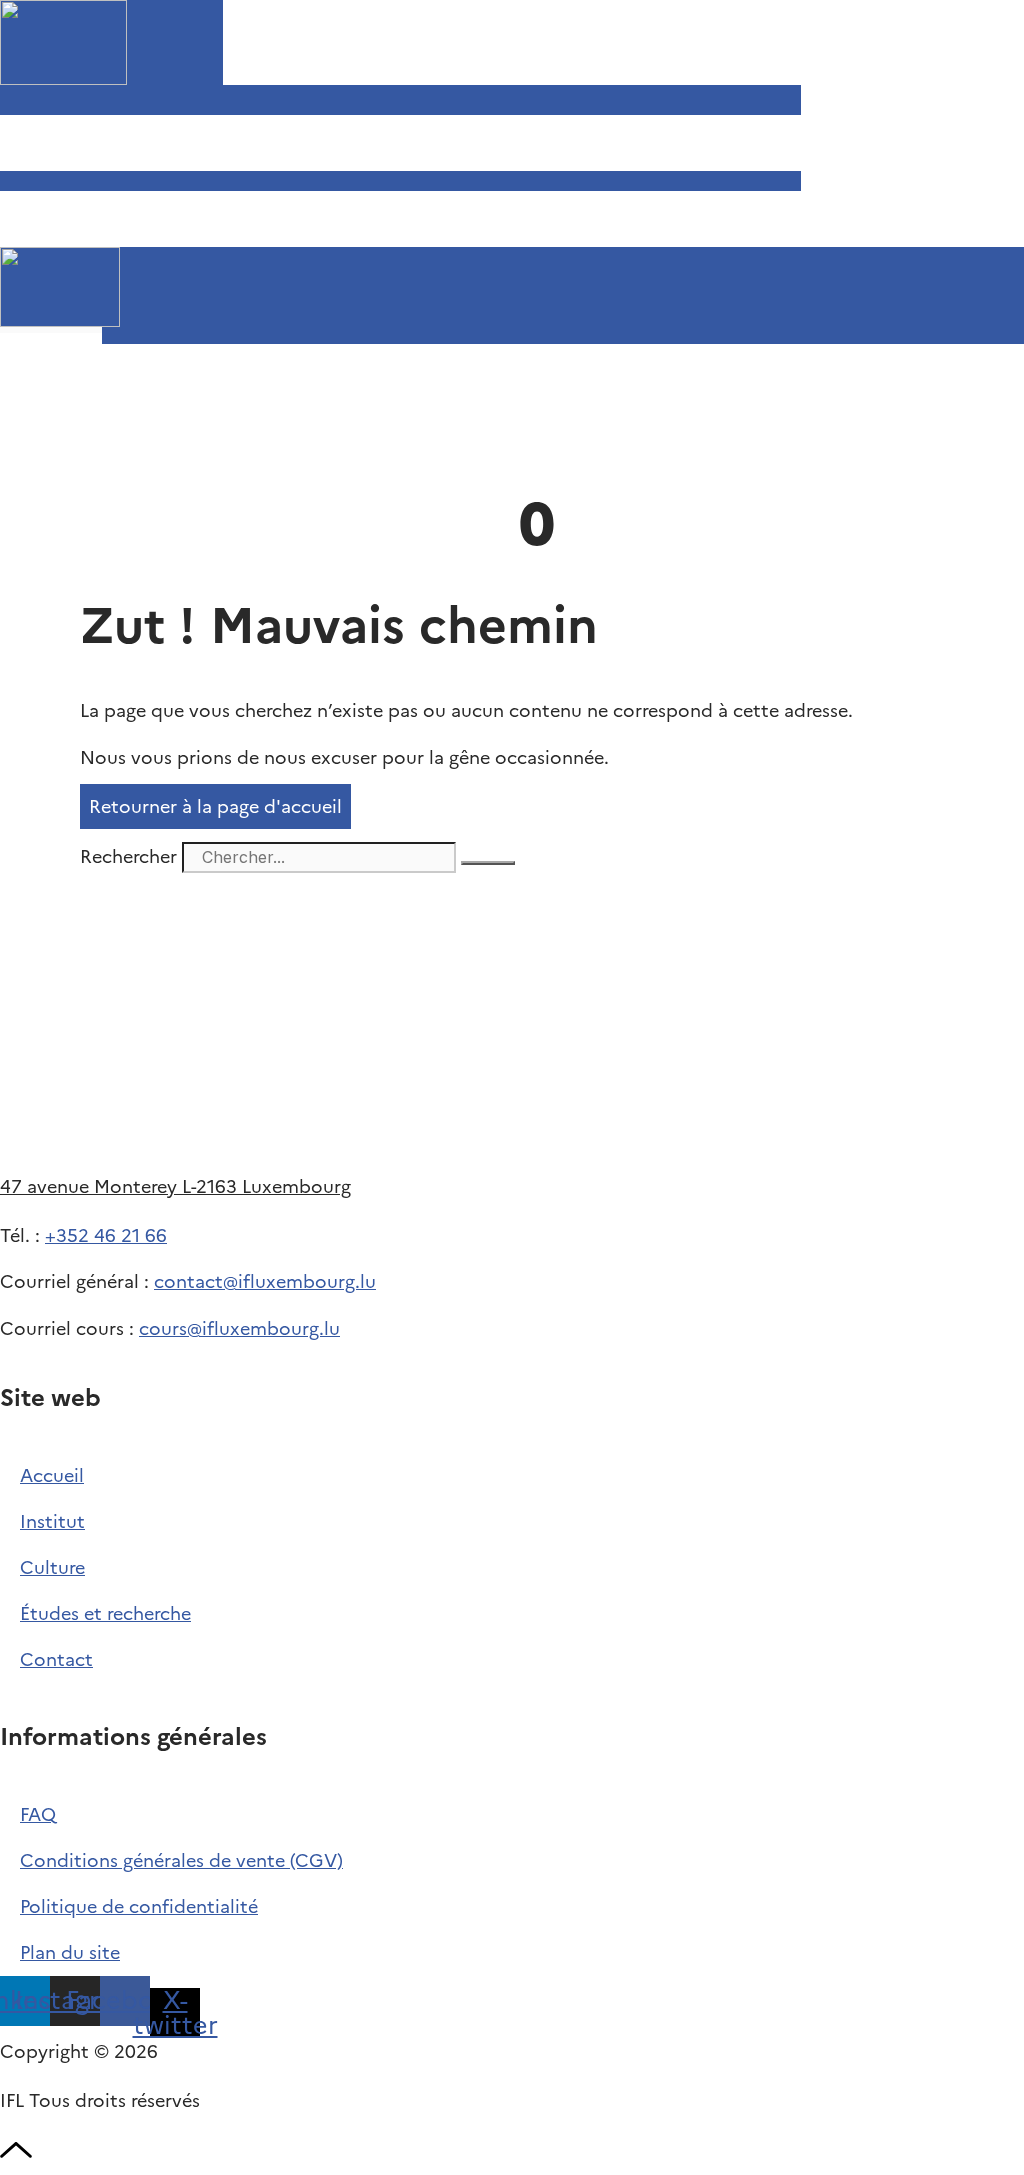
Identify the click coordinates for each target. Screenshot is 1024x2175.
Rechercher (131, 856)
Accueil (52, 1475)
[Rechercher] (488, 863)
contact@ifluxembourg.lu (265, 1281)
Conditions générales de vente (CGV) (181, 1860)
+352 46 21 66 (106, 1235)
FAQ (38, 1814)
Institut (52, 1521)
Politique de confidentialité (139, 1906)
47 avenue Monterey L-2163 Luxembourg (175, 1186)
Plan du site (70, 1952)
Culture (52, 1567)
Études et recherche (105, 1613)
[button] (76, 338)
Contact (56, 1659)
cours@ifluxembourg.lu (239, 1328)
